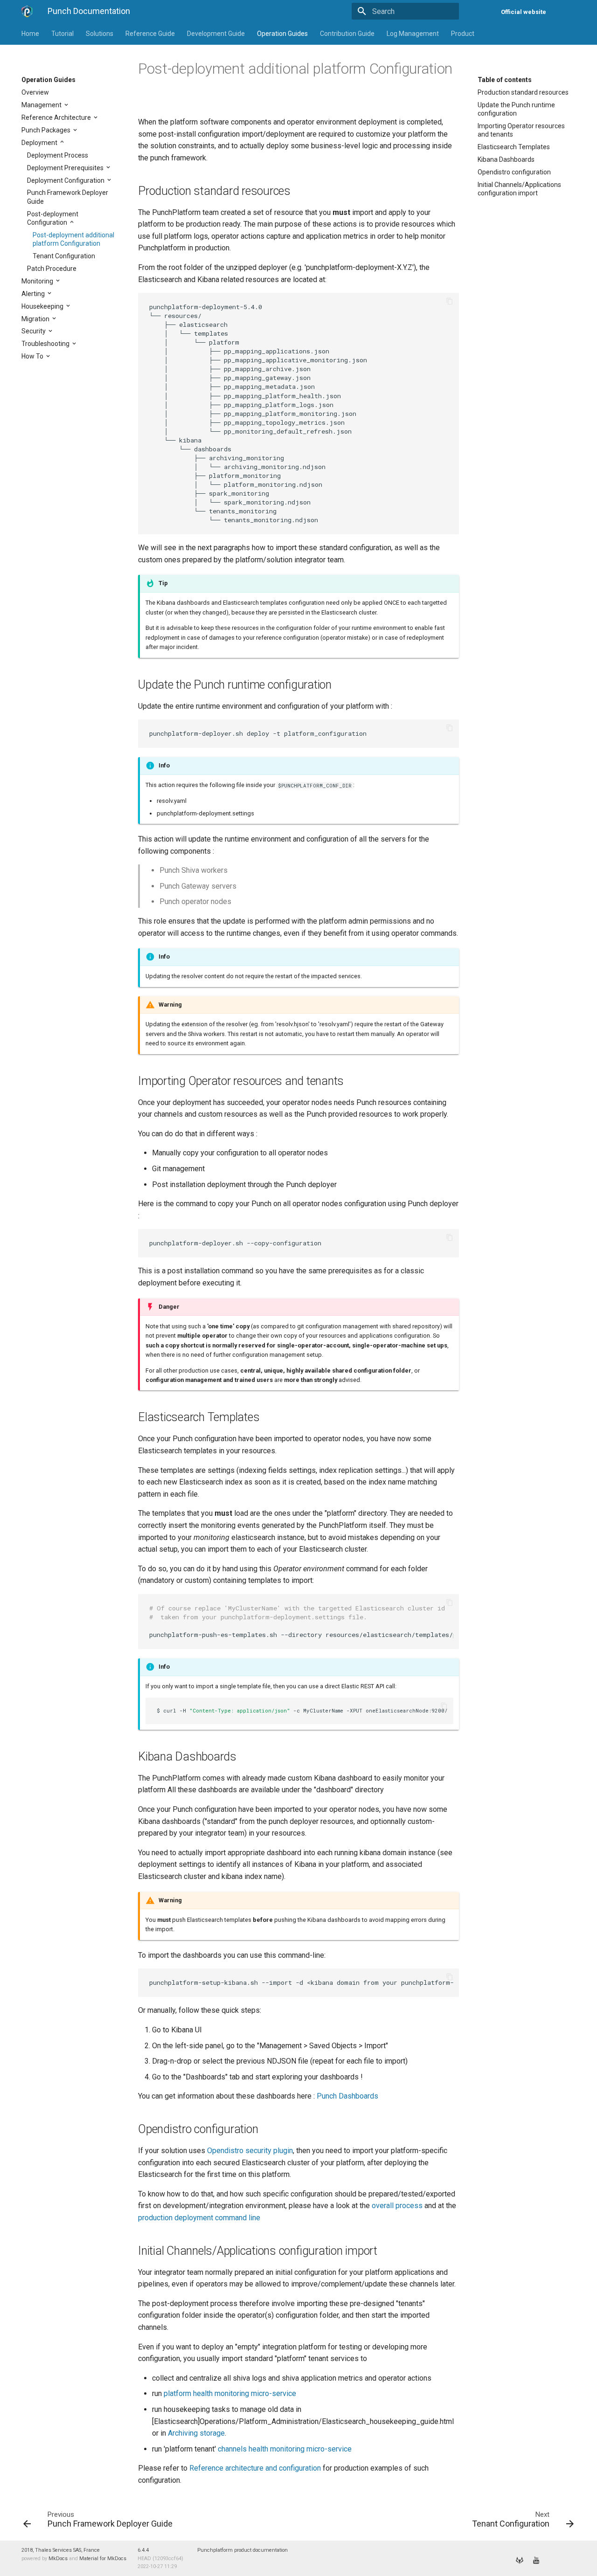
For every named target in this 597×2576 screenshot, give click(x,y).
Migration (36, 319)
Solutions (100, 34)
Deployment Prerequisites (66, 168)
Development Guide (216, 34)
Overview (35, 92)
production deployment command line (199, 2218)
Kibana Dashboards (506, 159)
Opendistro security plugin (250, 2151)
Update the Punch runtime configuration (516, 109)
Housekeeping (43, 306)
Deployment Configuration (66, 180)
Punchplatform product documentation (243, 2550)
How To (33, 356)
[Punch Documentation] (27, 11)
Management (42, 105)
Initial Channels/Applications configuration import (519, 189)
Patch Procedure (52, 269)
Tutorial (62, 34)
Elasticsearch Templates (514, 147)
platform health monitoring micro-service (230, 2393)
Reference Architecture (57, 117)
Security (34, 331)
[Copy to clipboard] (450, 302)
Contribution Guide (347, 34)
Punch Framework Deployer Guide (68, 197)
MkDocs (58, 2559)
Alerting (34, 294)
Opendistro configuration (514, 172)
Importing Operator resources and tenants (521, 130)
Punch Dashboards (347, 2096)
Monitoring (38, 281)
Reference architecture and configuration (255, 2468)
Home (30, 34)
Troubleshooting (46, 344)
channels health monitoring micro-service (285, 2449)
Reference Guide (150, 34)
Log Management (413, 34)
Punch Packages (47, 130)
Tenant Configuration (64, 256)
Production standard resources (523, 92)
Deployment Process (58, 155)
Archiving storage (196, 2433)
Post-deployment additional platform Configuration (73, 239)
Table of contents (505, 80)
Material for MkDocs (103, 2559)
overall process (397, 2206)
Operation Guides (282, 34)
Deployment (40, 143)
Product (463, 34)
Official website (524, 12)
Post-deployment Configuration (53, 218)
